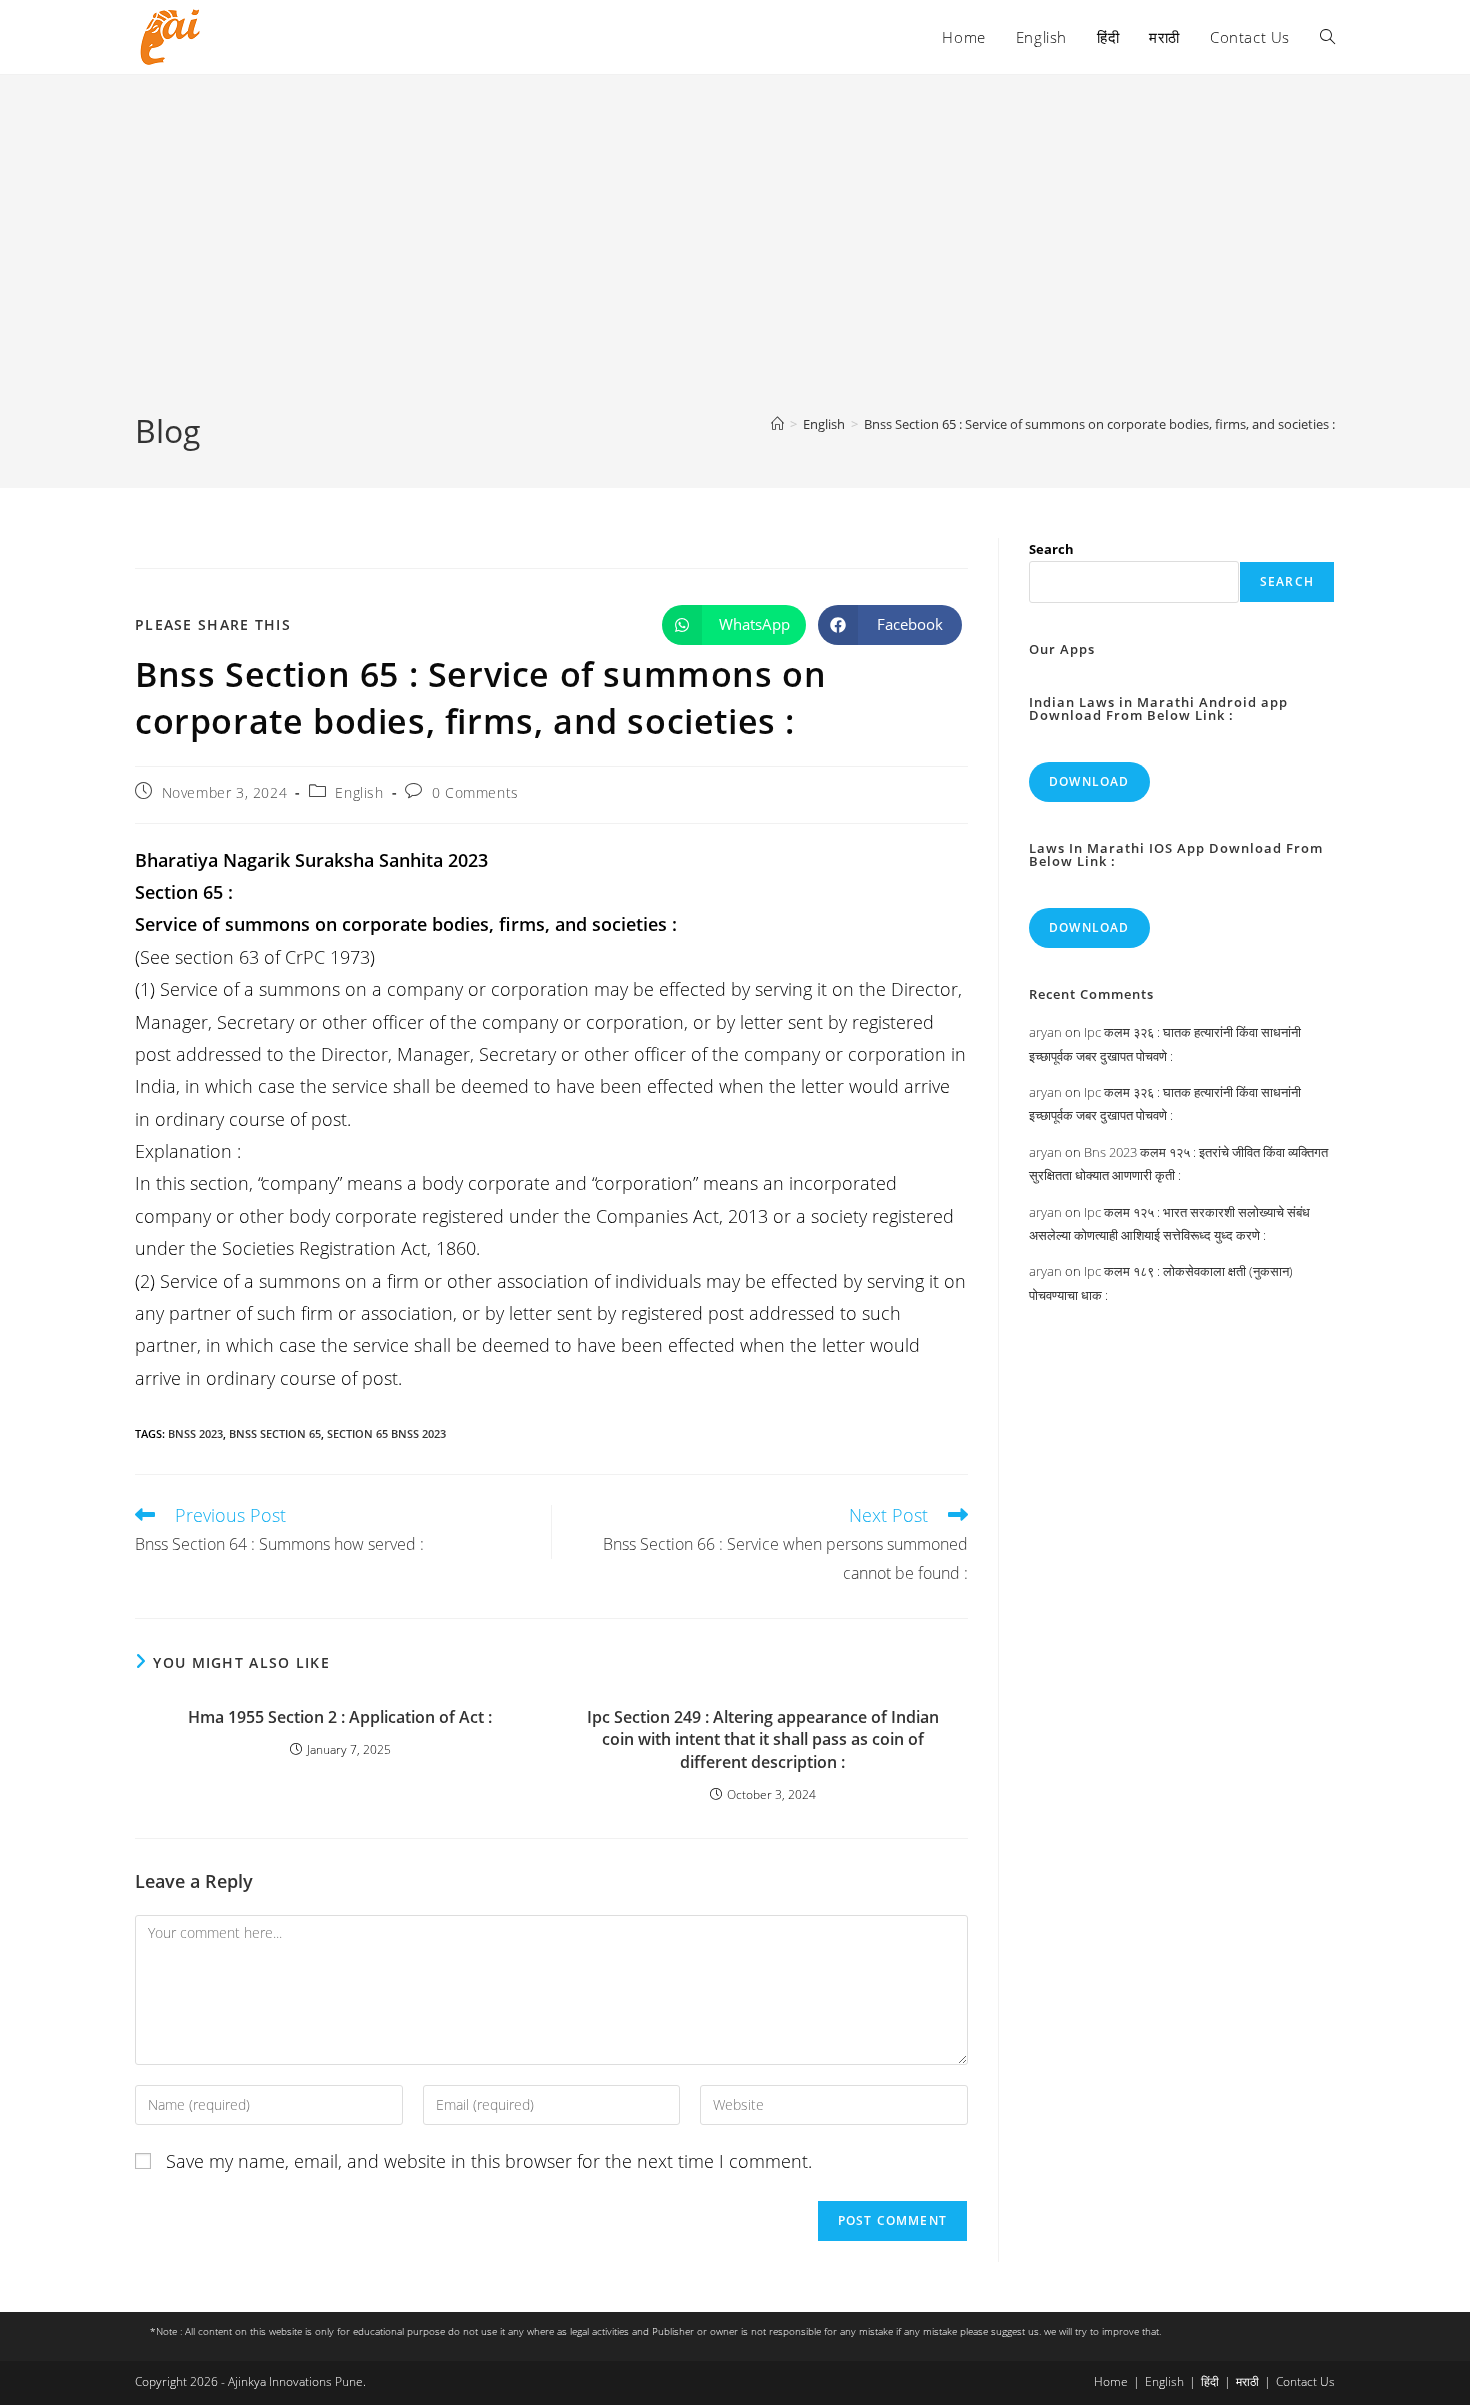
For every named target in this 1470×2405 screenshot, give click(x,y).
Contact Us (1305, 2381)
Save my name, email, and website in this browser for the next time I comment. (489, 2161)
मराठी (1247, 2381)
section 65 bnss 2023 (386, 1433)
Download (1089, 781)
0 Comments (475, 792)
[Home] (777, 424)
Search (1051, 549)
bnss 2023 (195, 1433)
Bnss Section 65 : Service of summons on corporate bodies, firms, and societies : (1099, 424)
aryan (1045, 1032)
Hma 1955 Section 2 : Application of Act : (340, 1717)
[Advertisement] (735, 259)
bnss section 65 (275, 1433)
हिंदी (1210, 2381)
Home (1111, 2381)
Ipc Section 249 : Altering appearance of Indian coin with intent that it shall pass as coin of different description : (763, 1739)
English (359, 792)
